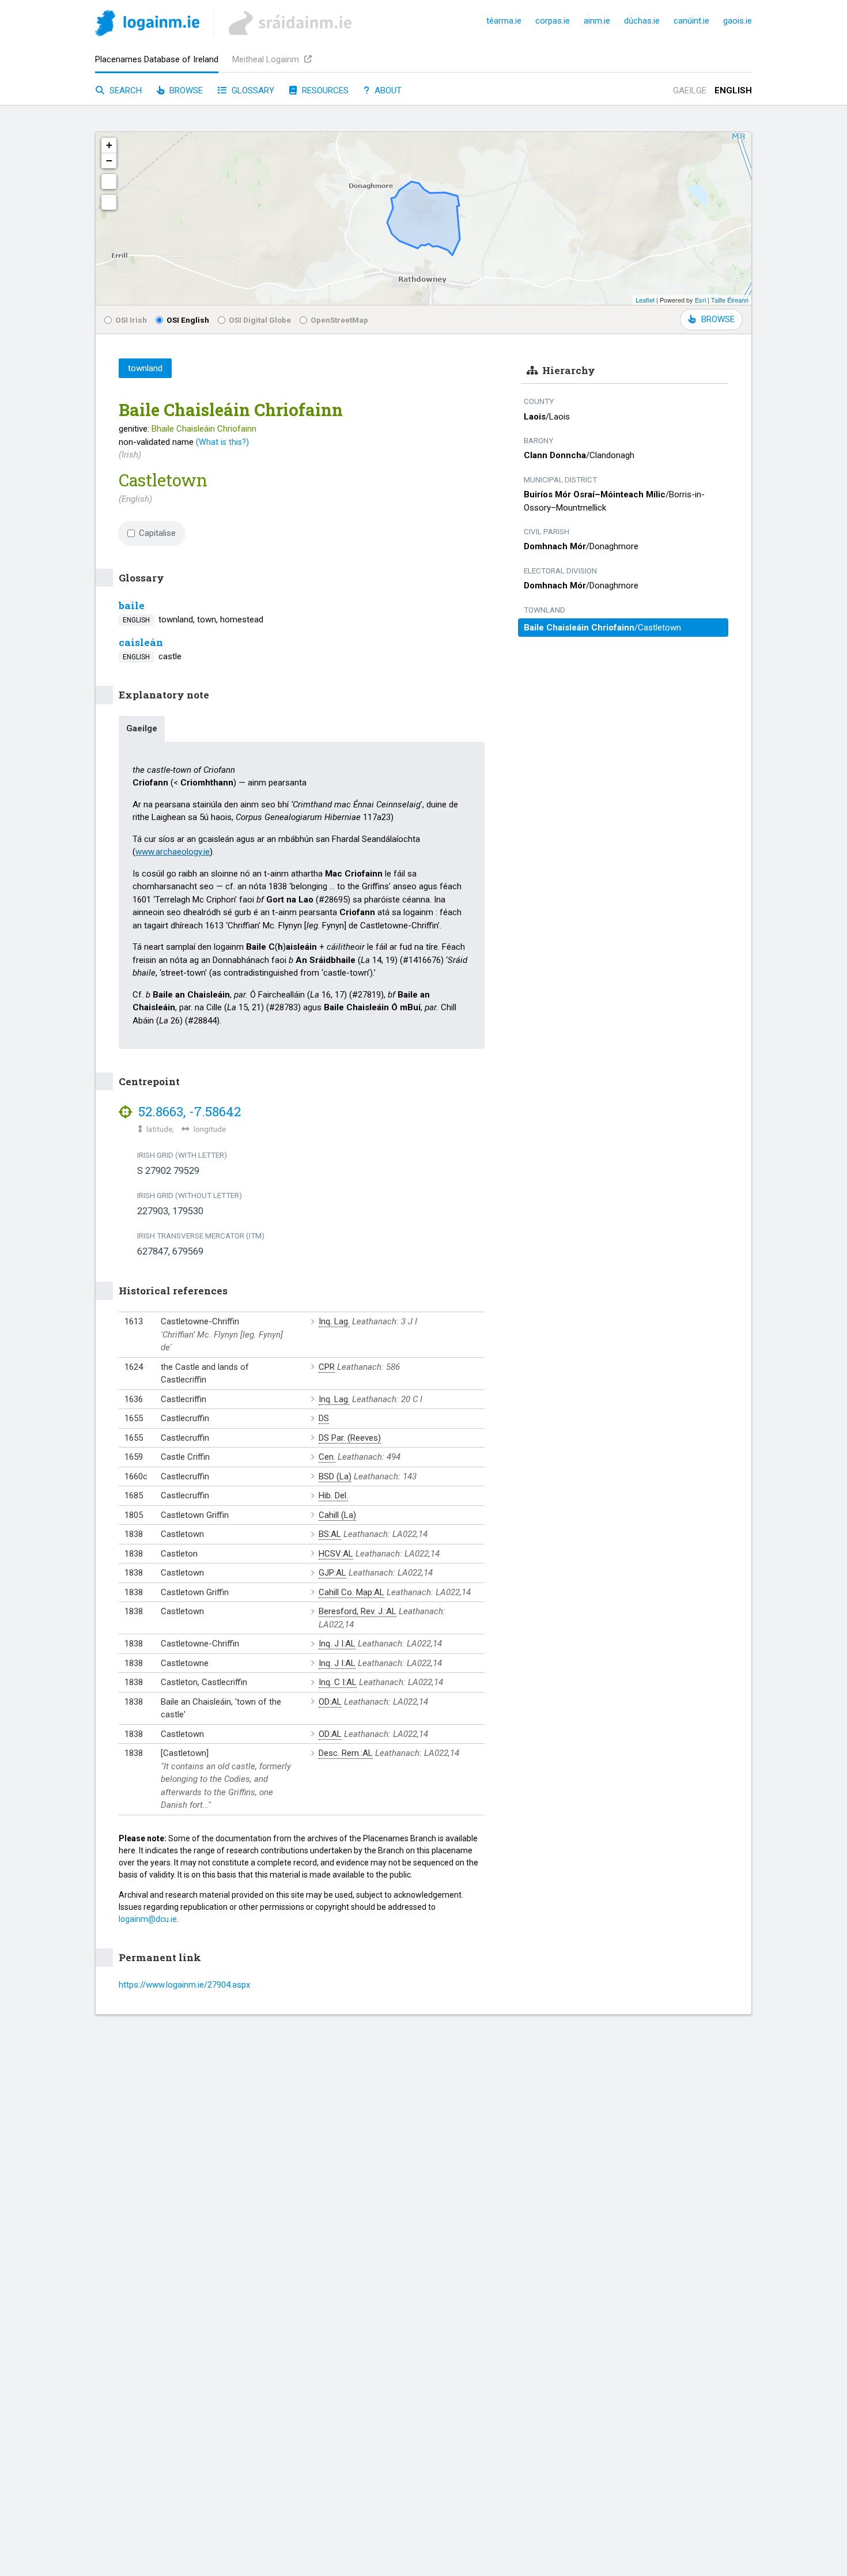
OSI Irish (131, 320)
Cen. (327, 1457)
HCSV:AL (336, 1554)
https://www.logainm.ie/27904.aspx (184, 1985)
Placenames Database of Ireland (157, 59)
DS (324, 1418)
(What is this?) (222, 442)
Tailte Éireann (730, 300)
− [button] (109, 160)
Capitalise (157, 533)
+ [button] (109, 145)
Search (124, 90)
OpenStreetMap (339, 320)
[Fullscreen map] (109, 182)
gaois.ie (738, 21)
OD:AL (330, 1702)
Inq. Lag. (334, 1321)
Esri (700, 300)
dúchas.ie (642, 21)
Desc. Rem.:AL (346, 1753)
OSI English (188, 320)
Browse (185, 90)
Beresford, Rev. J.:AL (358, 1611)
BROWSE (718, 319)
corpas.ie (553, 21)
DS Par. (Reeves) (350, 1438)
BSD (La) (335, 1476)
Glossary (252, 90)
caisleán (141, 642)
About (387, 90)
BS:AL (330, 1534)
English (733, 90)
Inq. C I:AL (338, 1682)
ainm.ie (597, 21)
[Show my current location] (109, 202)
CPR (327, 1367)
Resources (324, 90)
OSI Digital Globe (260, 320)
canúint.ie (691, 21)
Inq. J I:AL (337, 1644)
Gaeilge (690, 90)
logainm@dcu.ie (148, 1919)
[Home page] (147, 25)
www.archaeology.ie (173, 852)
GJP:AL (332, 1573)
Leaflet (645, 300)
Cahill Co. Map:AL (351, 1592)
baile (132, 605)
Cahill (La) (337, 1515)
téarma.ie (504, 21)
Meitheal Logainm (267, 59)
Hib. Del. (333, 1495)
